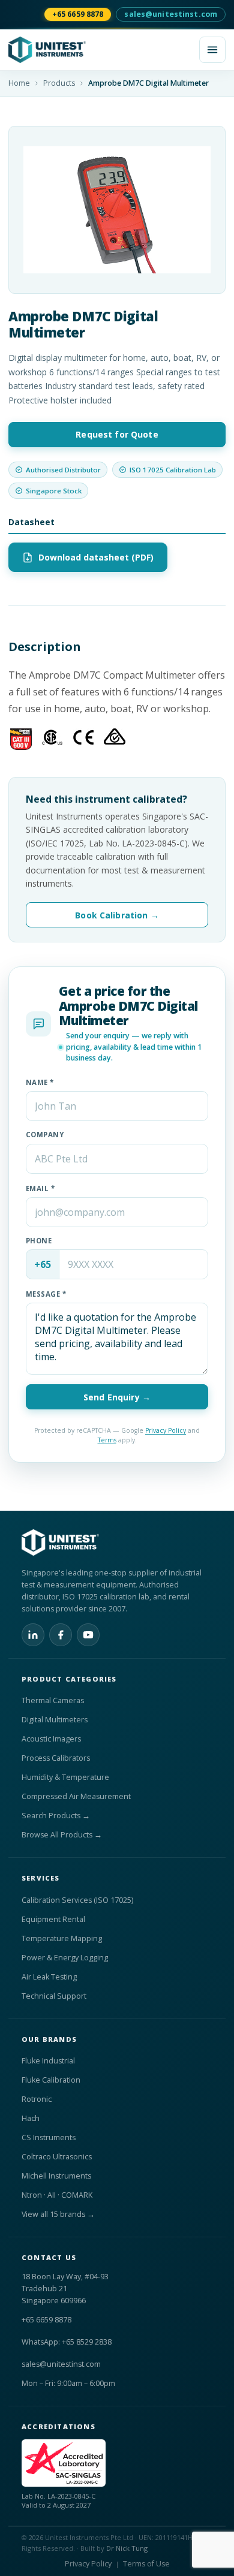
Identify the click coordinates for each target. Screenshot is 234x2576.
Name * (40, 1082)
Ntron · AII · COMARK (57, 2195)
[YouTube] (88, 1635)
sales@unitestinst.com (171, 14)
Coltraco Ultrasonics (57, 2157)
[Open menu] (212, 50)
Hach (31, 2118)
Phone (39, 1241)
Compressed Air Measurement (76, 1796)
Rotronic (37, 2099)
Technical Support (54, 1996)
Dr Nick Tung (127, 2548)
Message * (46, 1294)
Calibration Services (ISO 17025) (77, 1900)
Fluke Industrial (48, 2061)
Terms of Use (146, 2564)
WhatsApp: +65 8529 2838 (67, 2342)
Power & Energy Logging (65, 1958)
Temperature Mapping (62, 1938)
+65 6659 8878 (78, 14)
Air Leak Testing (49, 1977)
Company (45, 1135)
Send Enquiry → (117, 1397)
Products (59, 83)
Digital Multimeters (55, 1720)
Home (19, 83)
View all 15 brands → (58, 2214)
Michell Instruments (56, 2176)
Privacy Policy (166, 1430)
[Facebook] (61, 1635)
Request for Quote (117, 434)
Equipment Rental (53, 1919)
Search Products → (56, 1816)
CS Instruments (49, 2137)
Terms (107, 1440)
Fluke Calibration (51, 2080)
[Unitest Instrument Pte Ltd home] (100, 50)
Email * (40, 1188)
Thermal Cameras (53, 1700)
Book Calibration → (117, 915)
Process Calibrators (56, 1758)
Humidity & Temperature (65, 1777)
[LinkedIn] (33, 1635)
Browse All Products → (62, 1835)
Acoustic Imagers (51, 1739)
